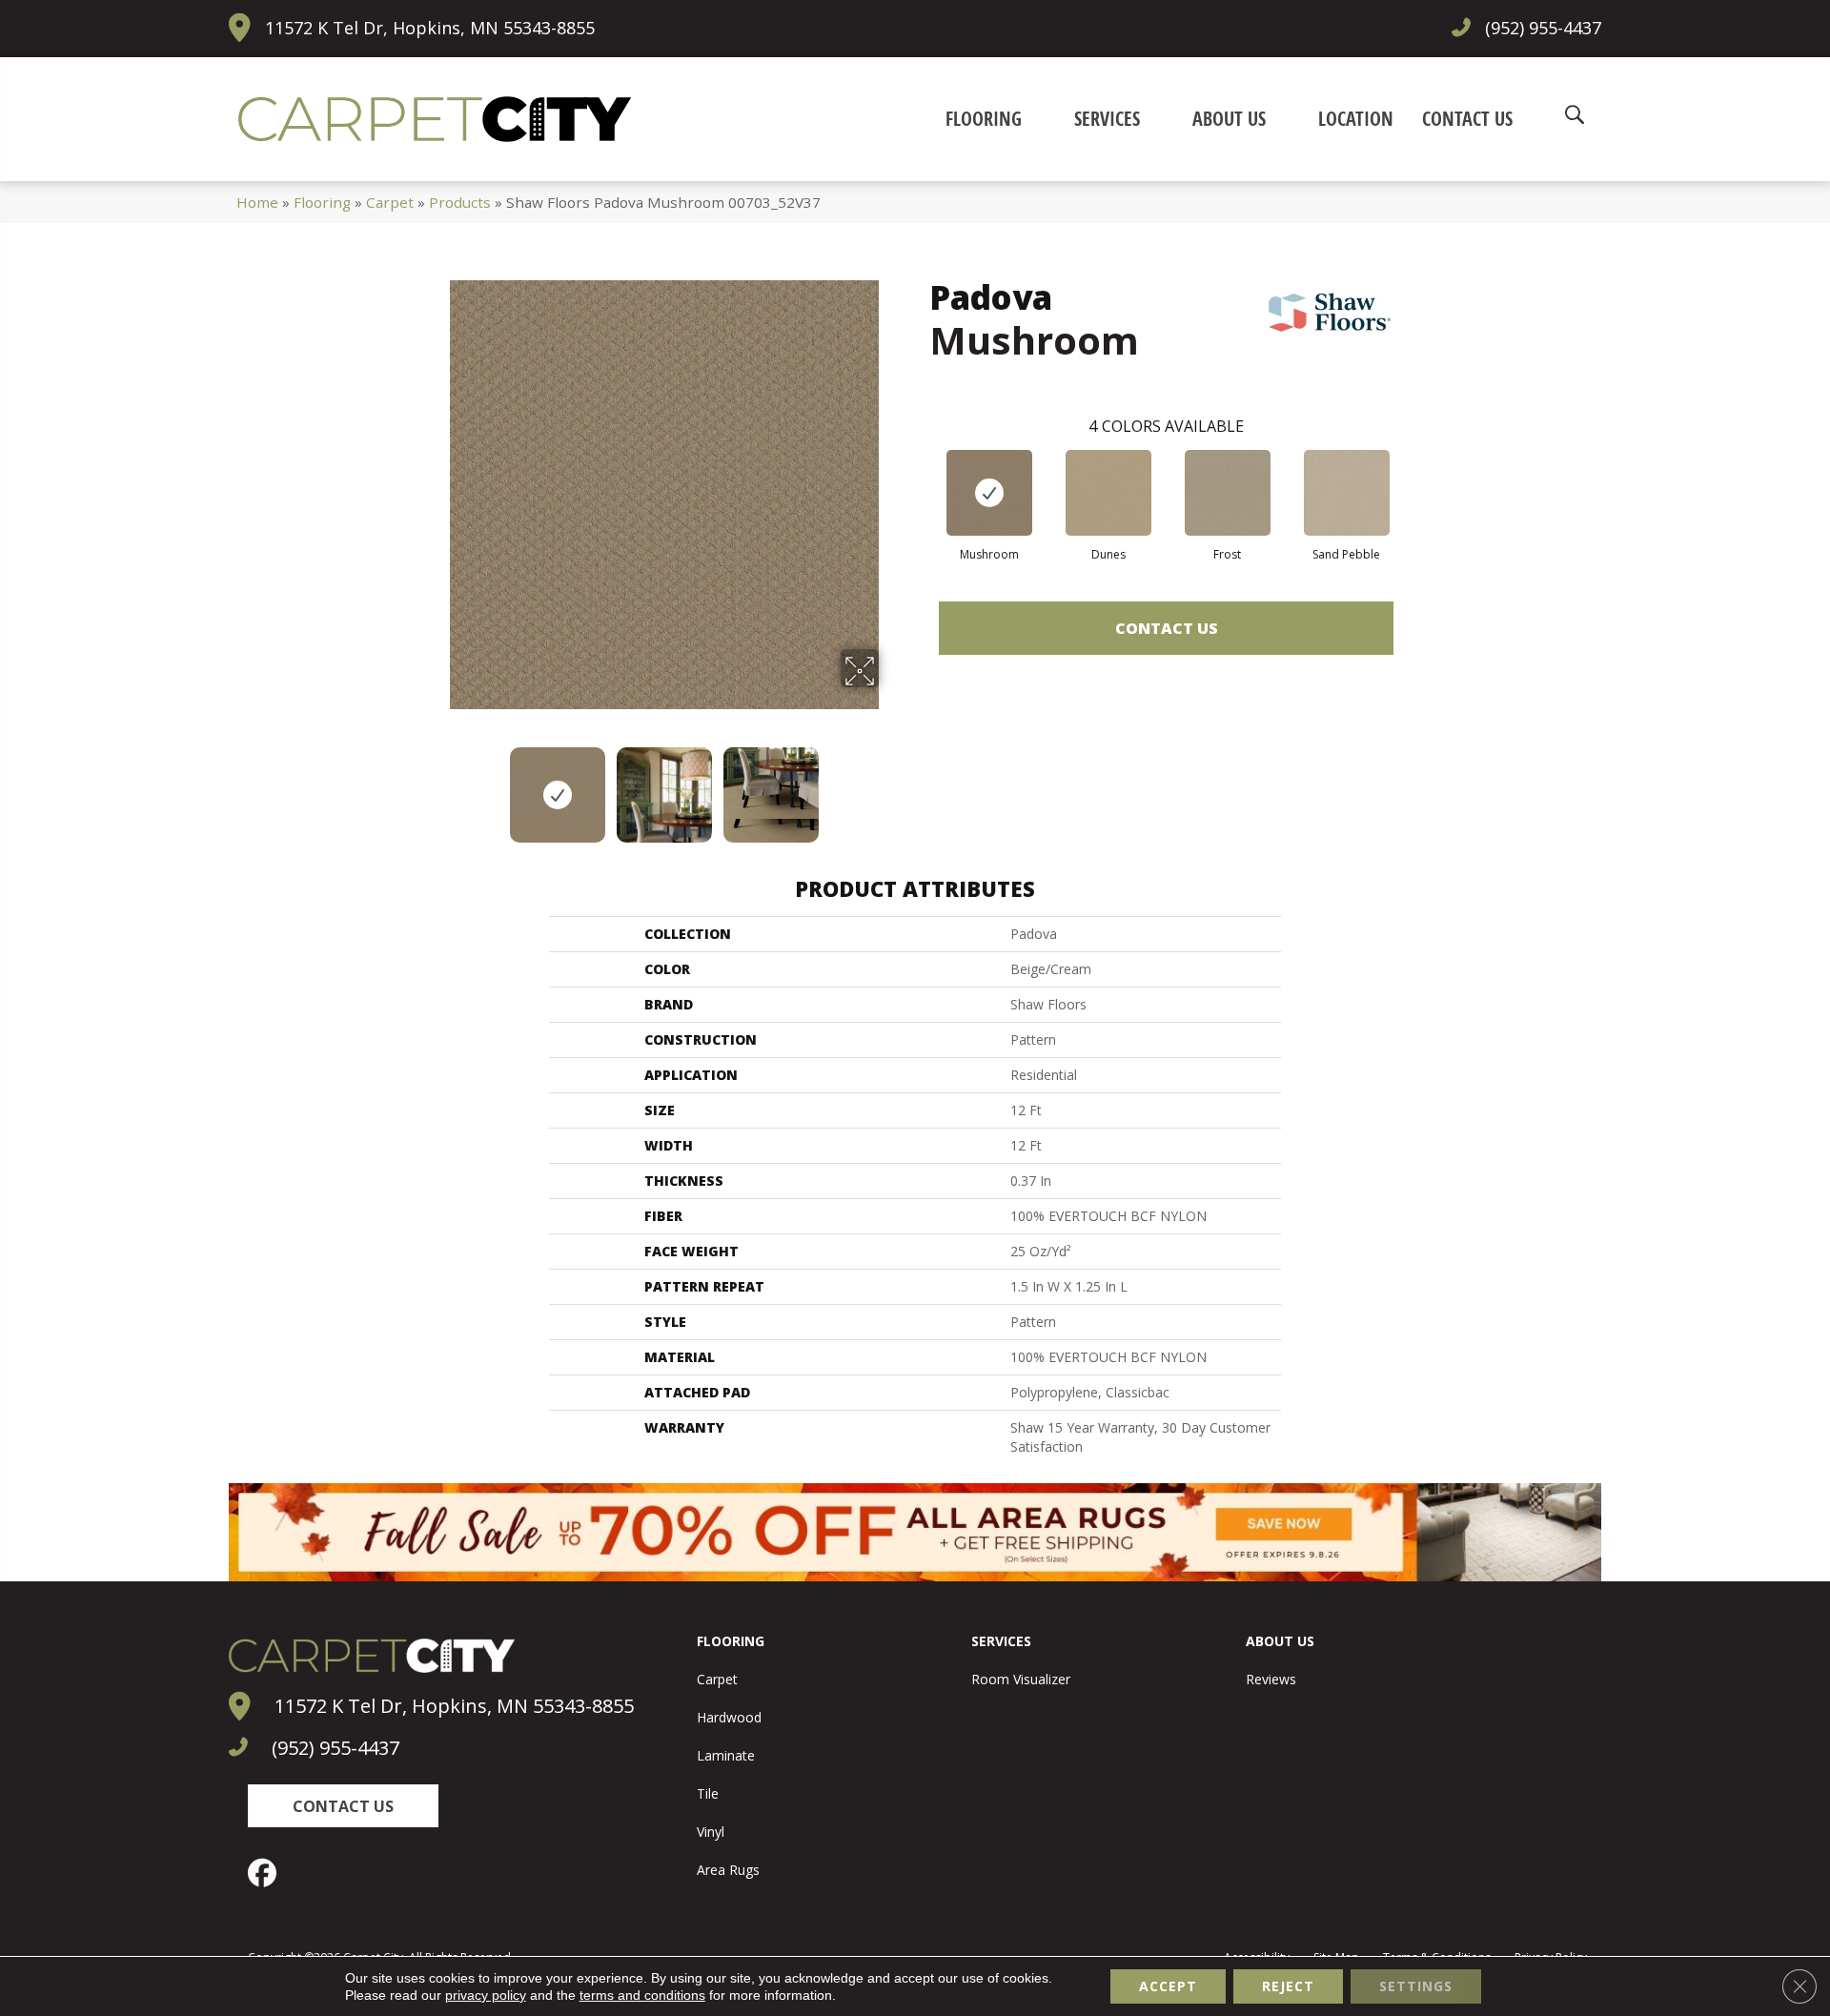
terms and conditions (642, 1995)
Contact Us (1167, 628)
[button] (343, 1806)
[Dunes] (1108, 493)
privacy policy (486, 1995)
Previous (437, 785)
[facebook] (267, 1873)
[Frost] (1228, 493)
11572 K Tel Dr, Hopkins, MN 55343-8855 (430, 28)
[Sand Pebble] (1347, 493)
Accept (1168, 1986)
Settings (1416, 1986)
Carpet (390, 202)
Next (891, 785)
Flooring (322, 202)
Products (460, 202)
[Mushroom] (989, 493)
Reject (1288, 1986)
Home (257, 202)
